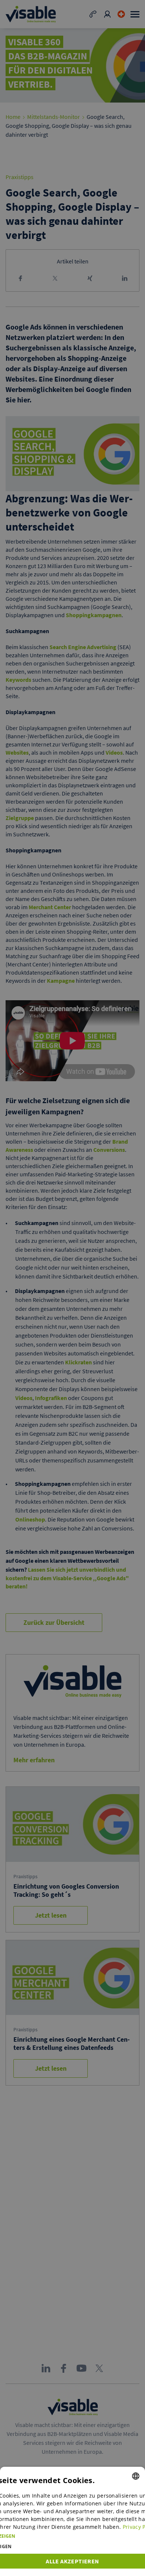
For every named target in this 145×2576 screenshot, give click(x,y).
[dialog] (72, 2521)
